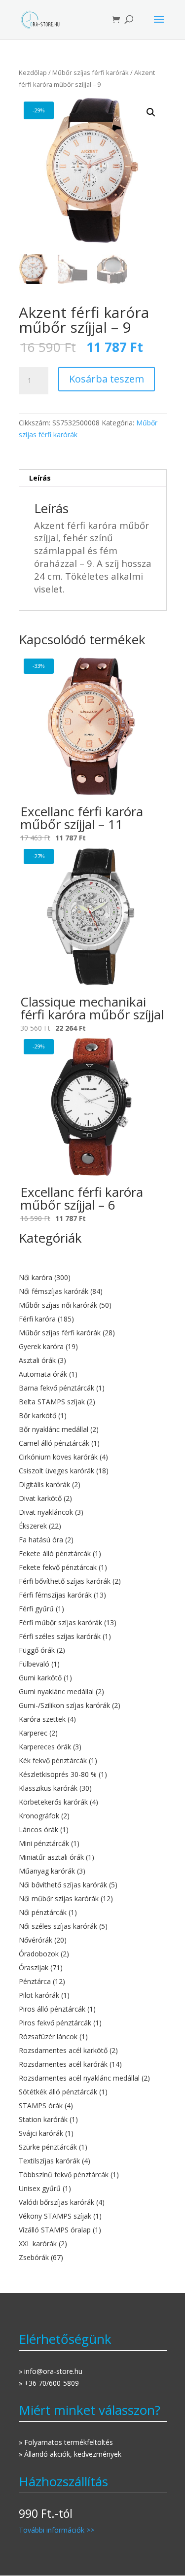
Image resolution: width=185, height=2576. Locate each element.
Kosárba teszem (107, 379)
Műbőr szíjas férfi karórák (91, 72)
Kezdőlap (33, 72)
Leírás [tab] (40, 478)
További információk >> (56, 2530)
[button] (151, 112)
